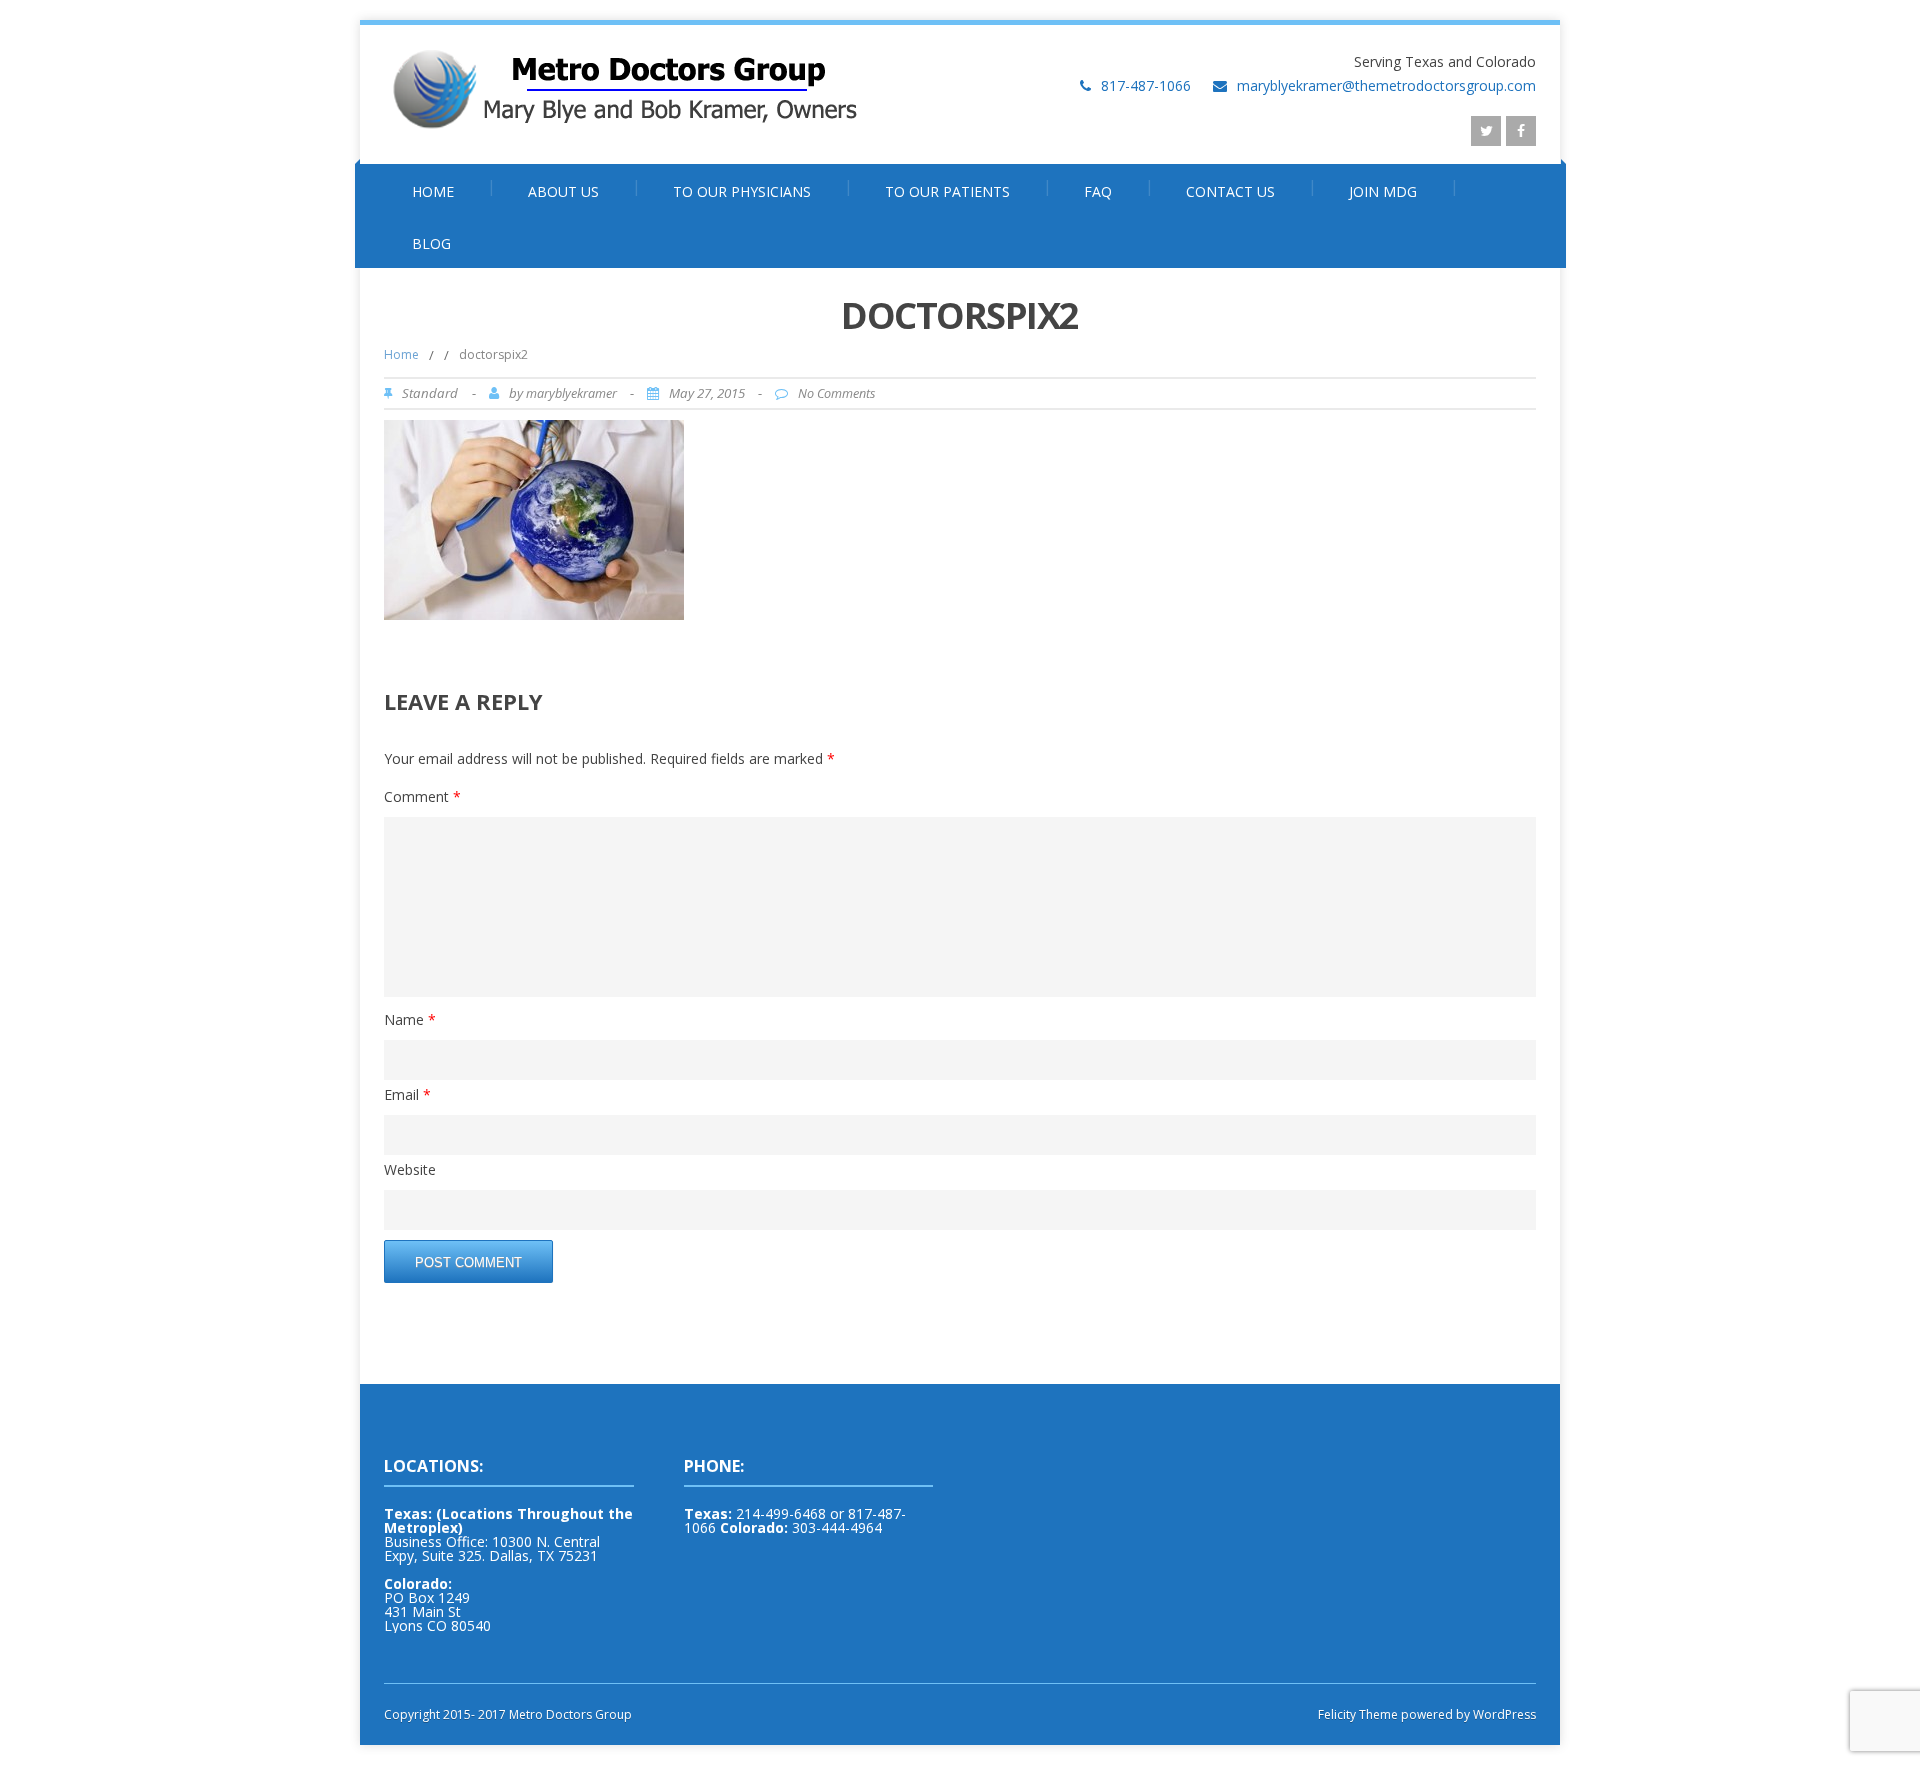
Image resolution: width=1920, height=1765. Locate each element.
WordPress (1503, 1714)
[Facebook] (1521, 131)
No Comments (836, 393)
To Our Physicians (742, 191)
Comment (422, 796)
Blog (431, 243)
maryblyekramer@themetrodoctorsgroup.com (1386, 85)
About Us (563, 191)
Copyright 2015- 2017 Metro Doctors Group (508, 1714)
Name (410, 1019)
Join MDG (1383, 191)
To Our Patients (947, 191)
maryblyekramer (571, 393)
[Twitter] (1486, 131)
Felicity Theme (1358, 1714)
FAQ (1098, 191)
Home (433, 191)
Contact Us (1230, 191)
